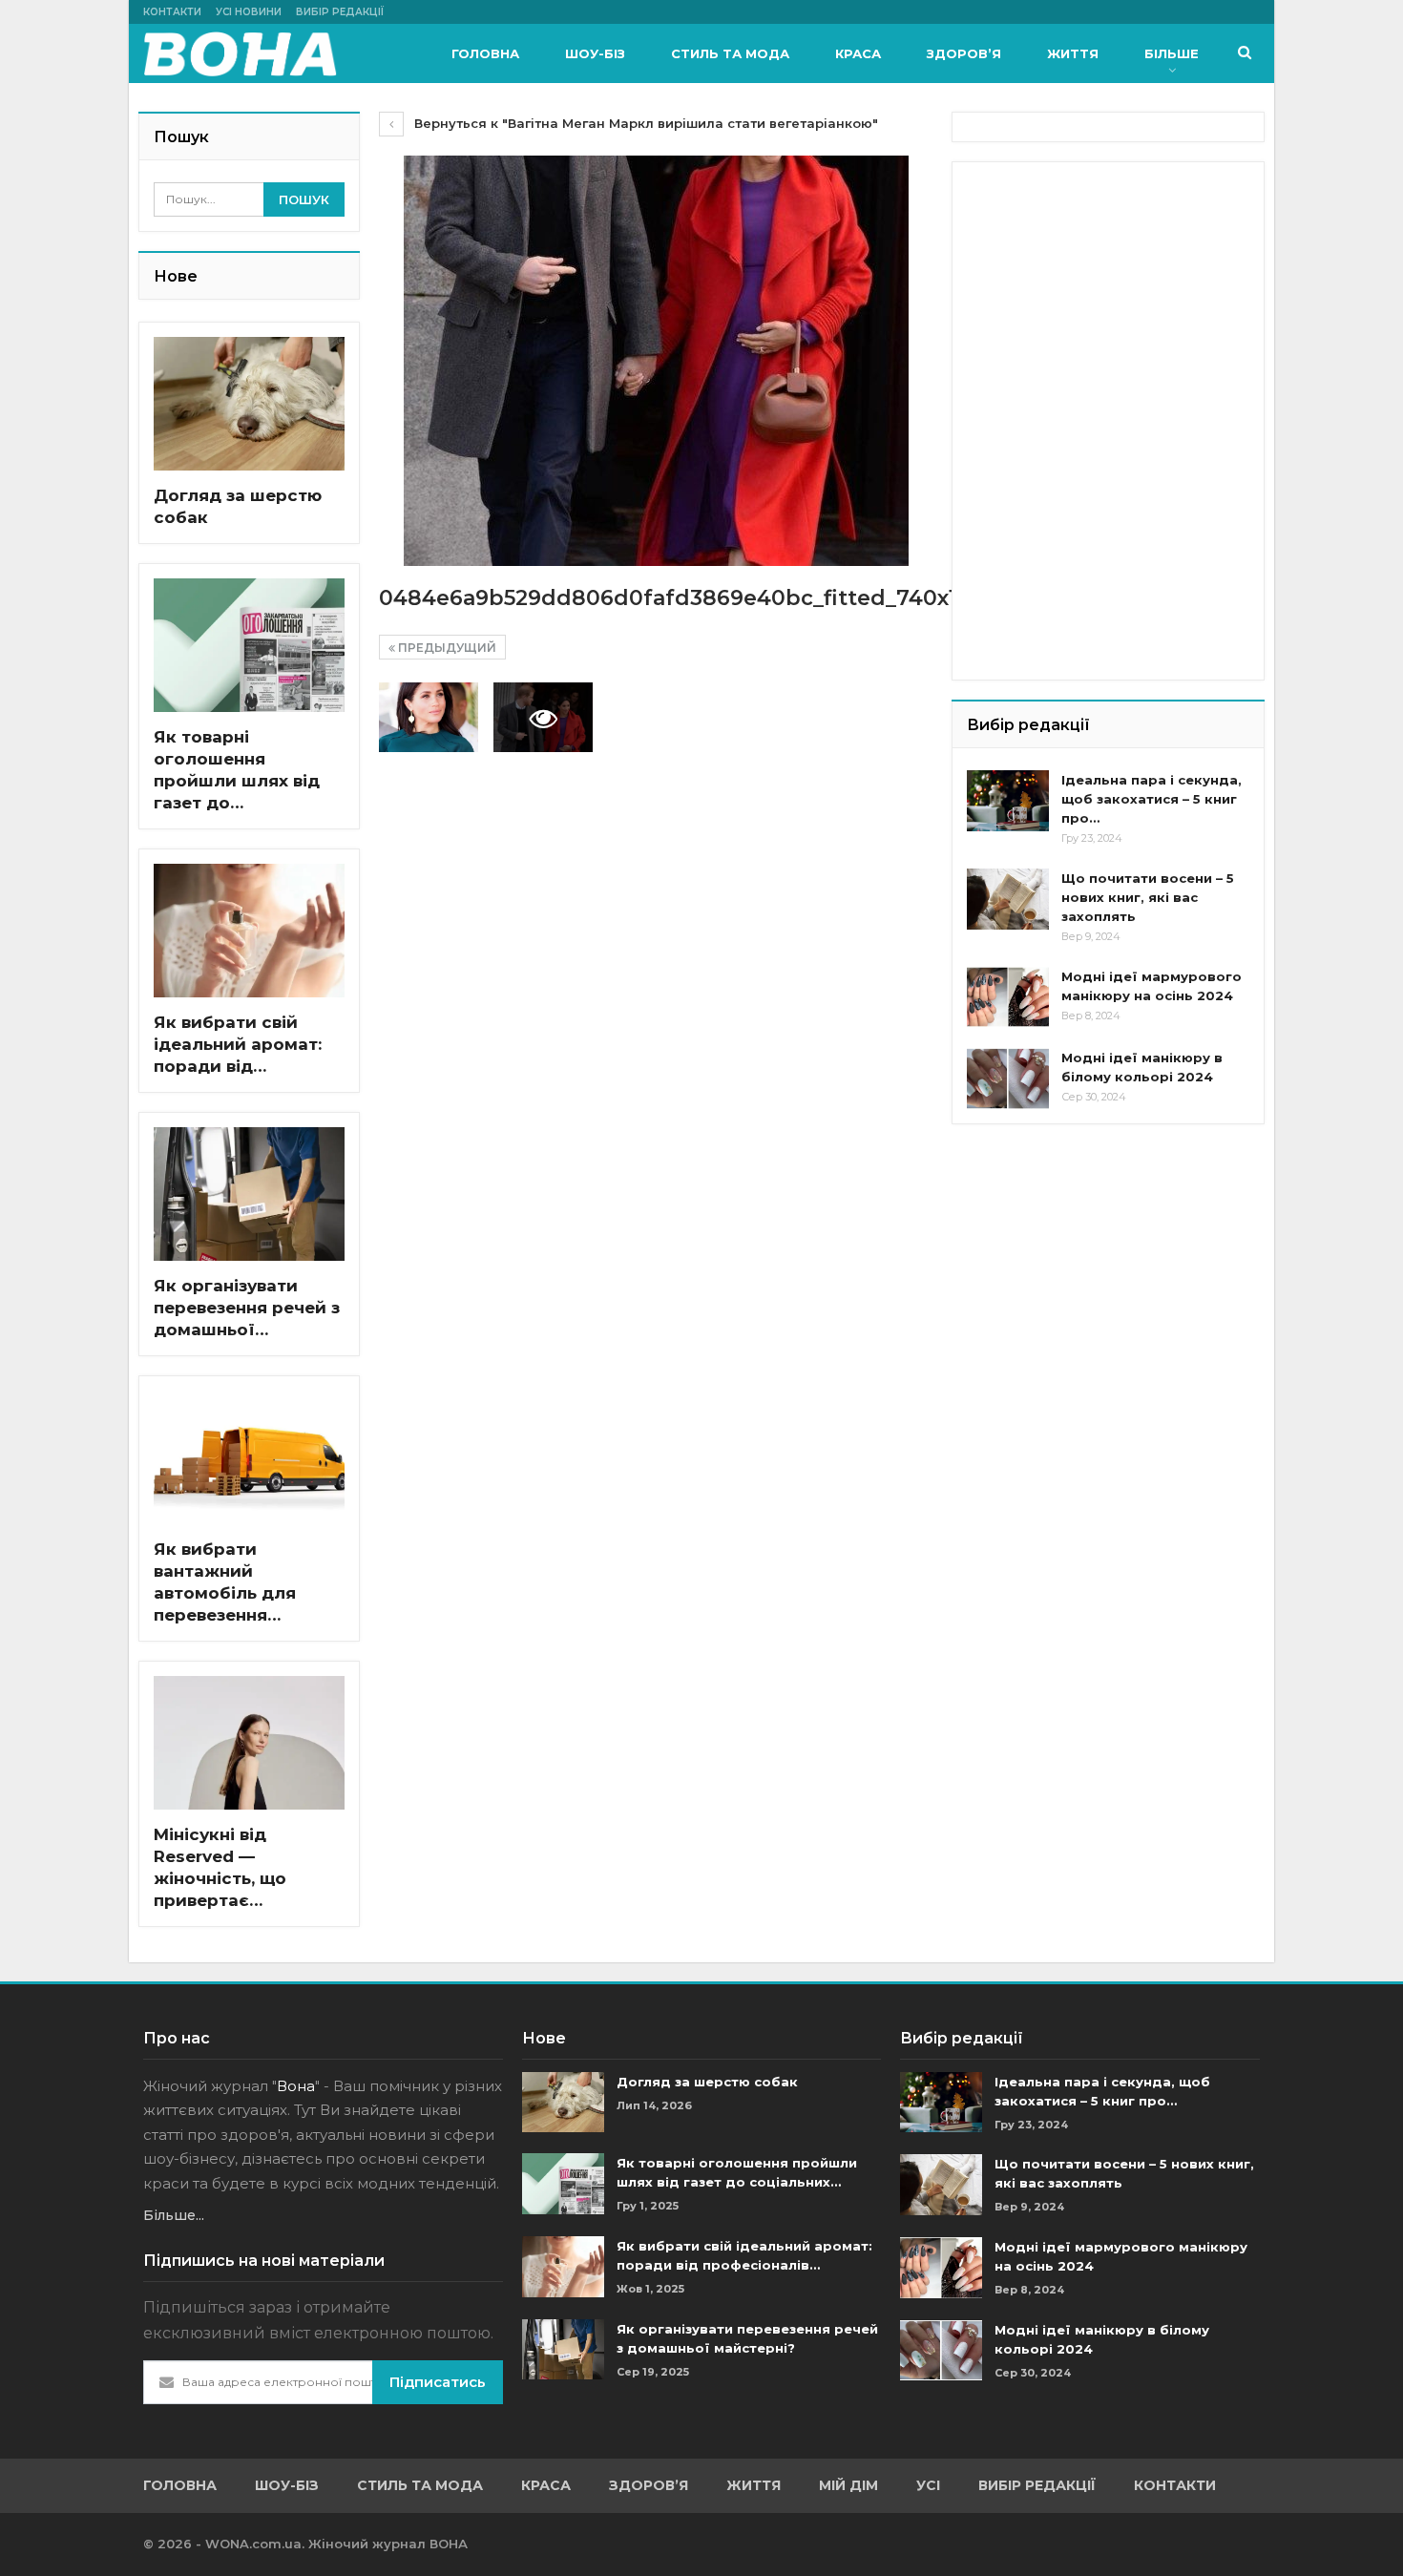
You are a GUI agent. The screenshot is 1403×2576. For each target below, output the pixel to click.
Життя (1073, 53)
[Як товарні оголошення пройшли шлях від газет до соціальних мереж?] (249, 645)
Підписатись (438, 2382)
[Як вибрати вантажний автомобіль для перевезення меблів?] (249, 1457)
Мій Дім (848, 2485)
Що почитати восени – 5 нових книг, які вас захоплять (1148, 897)
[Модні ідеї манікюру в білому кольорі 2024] (1008, 1079)
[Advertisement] (1110, 296)
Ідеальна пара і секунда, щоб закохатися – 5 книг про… (1152, 799)
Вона (296, 2086)
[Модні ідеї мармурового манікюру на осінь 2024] (1008, 997)
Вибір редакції (340, 12)
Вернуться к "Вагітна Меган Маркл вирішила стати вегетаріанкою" (644, 123)
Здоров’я (964, 53)
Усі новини (249, 12)
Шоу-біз (595, 53)
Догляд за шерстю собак (707, 2082)
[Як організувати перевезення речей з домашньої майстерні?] (249, 1194)
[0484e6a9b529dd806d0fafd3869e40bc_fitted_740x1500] (429, 717)
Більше (1172, 53)
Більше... (174, 2215)
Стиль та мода (730, 53)
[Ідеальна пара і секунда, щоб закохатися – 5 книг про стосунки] (1008, 801)
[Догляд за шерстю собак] (249, 404)
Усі (928, 2485)
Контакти (172, 12)
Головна (485, 53)
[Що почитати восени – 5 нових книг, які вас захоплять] (1008, 899)
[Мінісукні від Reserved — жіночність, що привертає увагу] (249, 1743)
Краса (858, 53)
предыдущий (446, 648)
